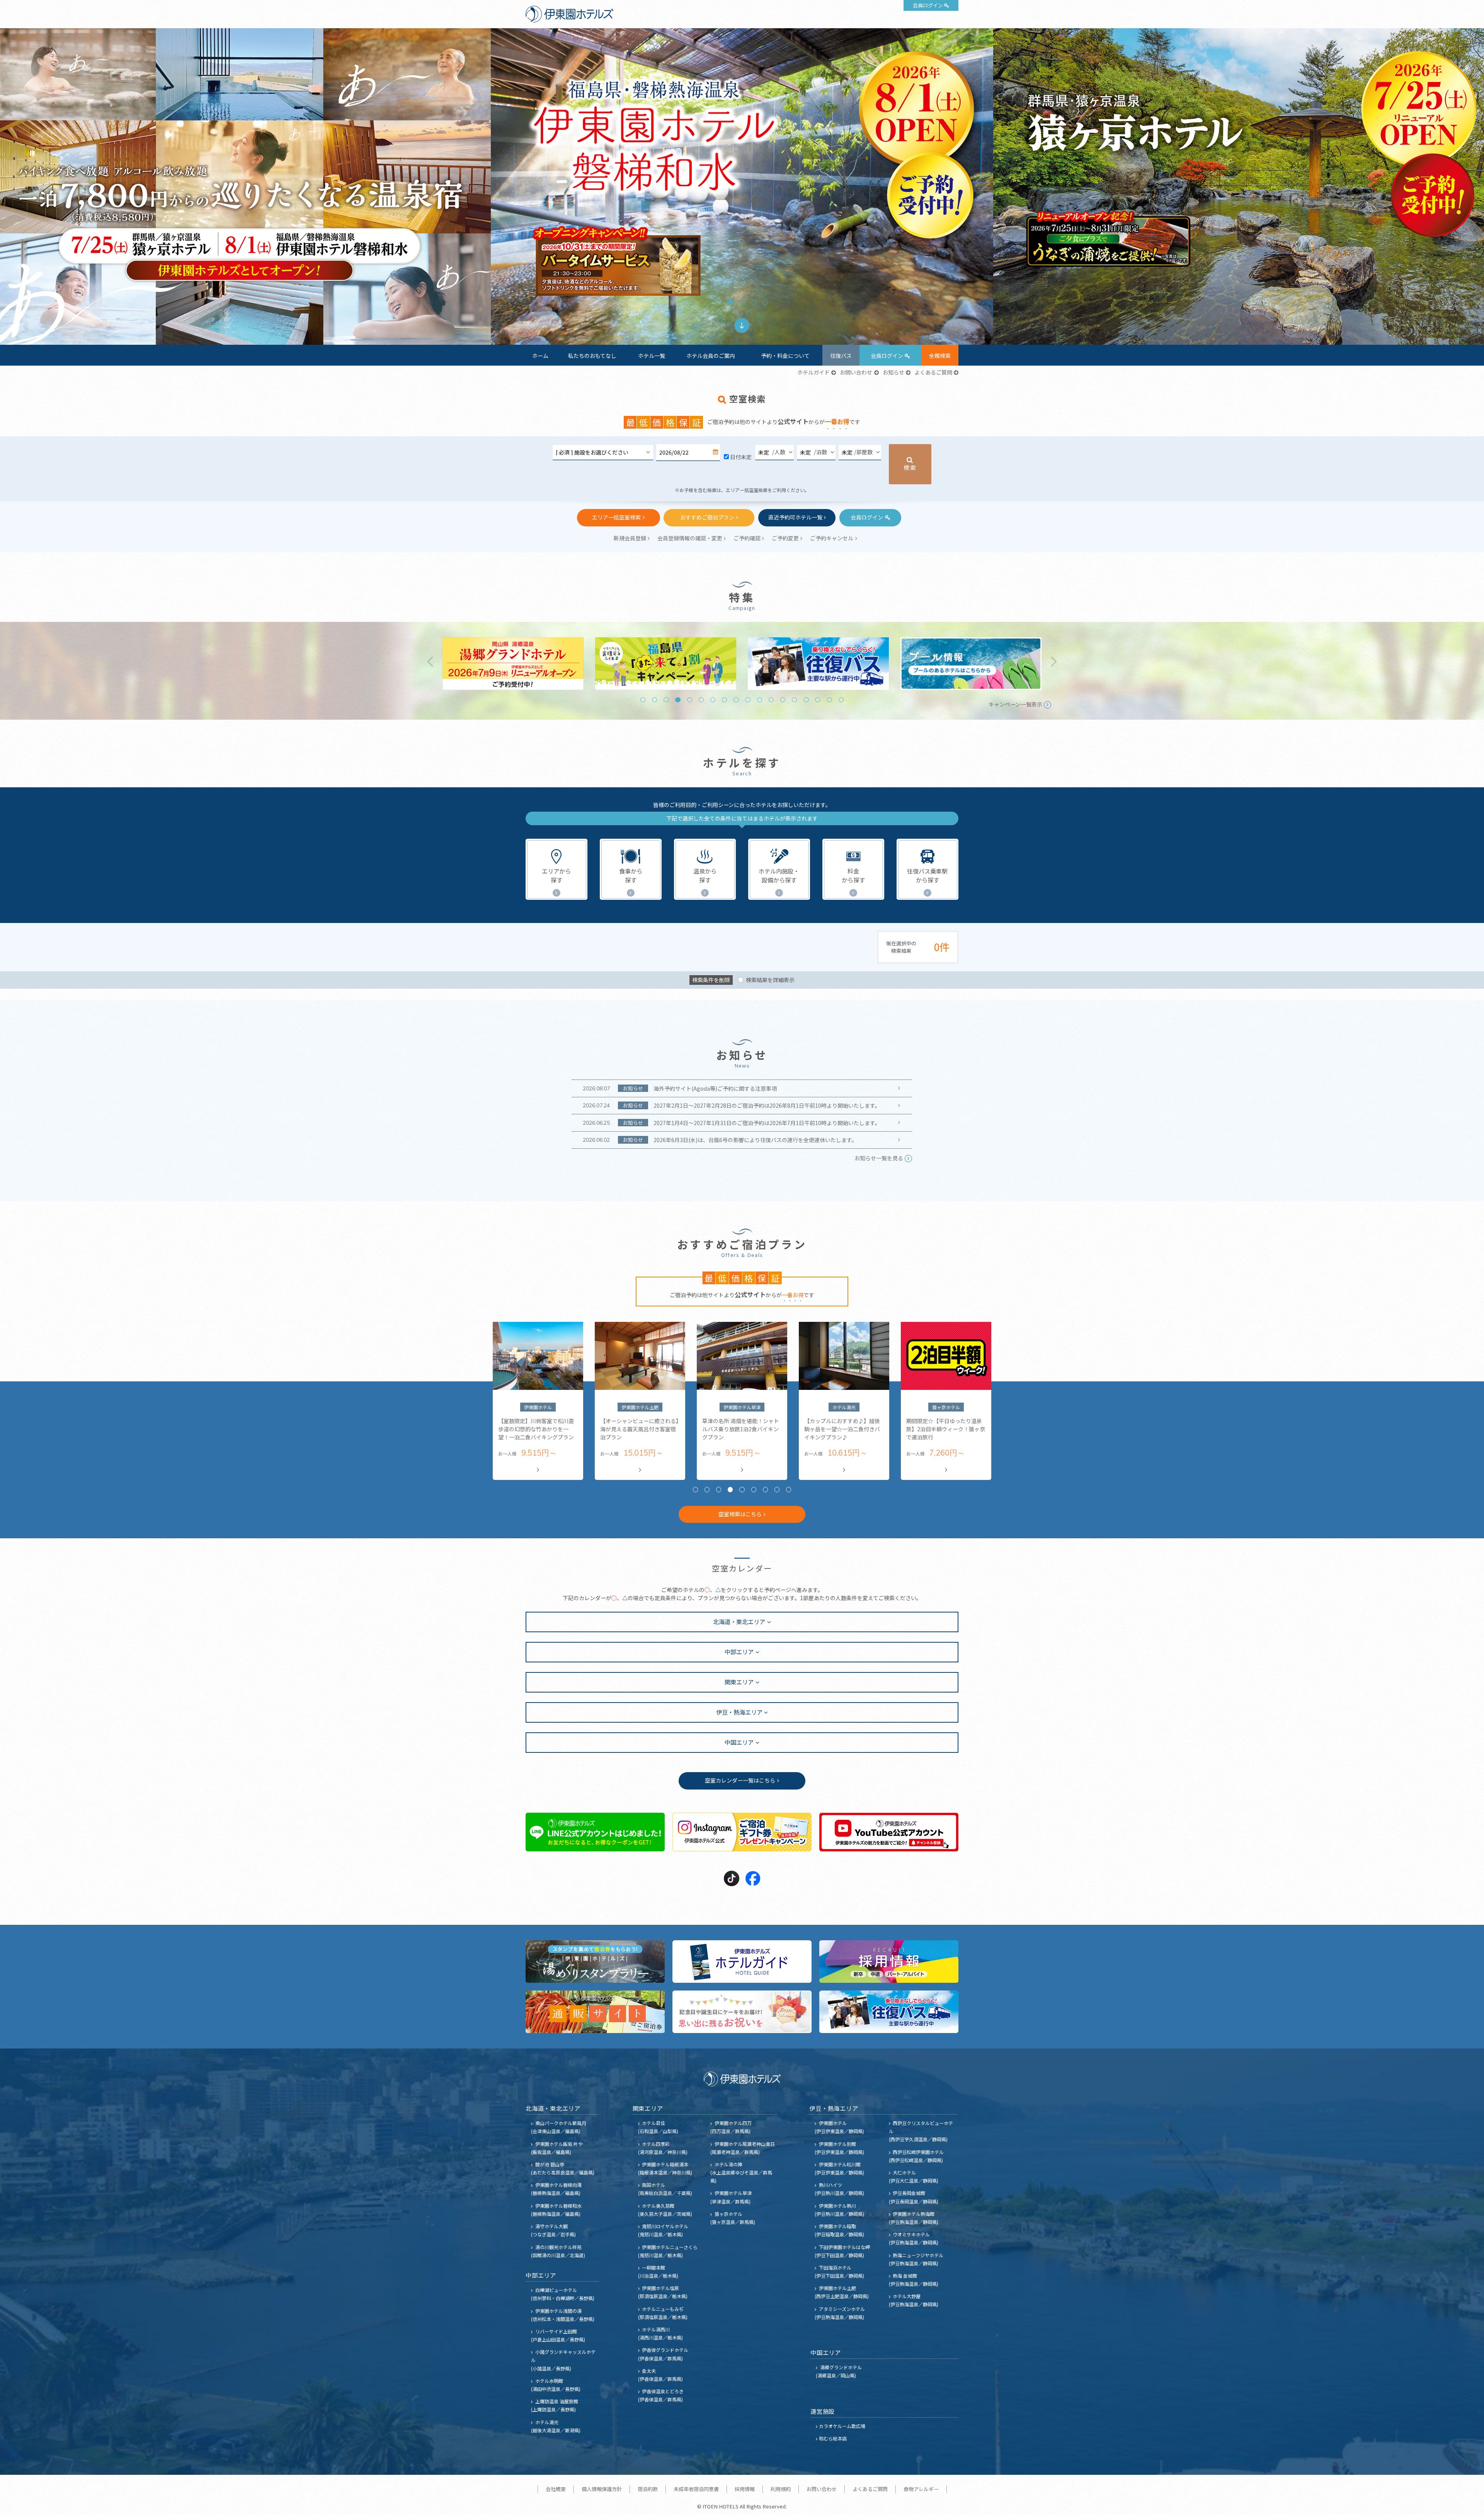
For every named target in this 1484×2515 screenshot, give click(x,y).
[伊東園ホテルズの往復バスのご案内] (889, 2012)
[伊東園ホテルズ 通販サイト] (595, 2012)
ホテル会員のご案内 (711, 356)
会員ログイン (928, 5)
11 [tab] (760, 700)
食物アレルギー (921, 2489)
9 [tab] (736, 700)
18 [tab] (841, 700)
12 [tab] (771, 700)
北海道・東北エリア (739, 1621)
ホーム (540, 356)
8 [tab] (724, 700)
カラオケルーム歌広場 (842, 2426)
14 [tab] (794, 700)
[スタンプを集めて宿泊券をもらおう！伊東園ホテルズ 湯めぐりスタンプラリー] (595, 1962)
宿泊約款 (648, 2489)
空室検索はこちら (740, 1514)
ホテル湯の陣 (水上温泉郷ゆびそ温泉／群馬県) (741, 2172)
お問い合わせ (856, 372)
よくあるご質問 (933, 372)
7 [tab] (713, 700)
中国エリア (739, 1742)
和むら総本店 (833, 2438)
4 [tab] (754, 302)
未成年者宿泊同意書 (696, 2489)
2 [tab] (730, 302)
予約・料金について (785, 356)
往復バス (841, 356)
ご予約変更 (785, 538)
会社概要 (556, 2489)
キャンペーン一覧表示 (1015, 704)
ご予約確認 (747, 538)
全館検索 (940, 356)
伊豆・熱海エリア (739, 1712)
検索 (910, 467)
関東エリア (739, 1682)
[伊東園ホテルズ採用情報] (889, 1962)
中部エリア (739, 1652)
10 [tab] (748, 700)
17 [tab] (830, 700)
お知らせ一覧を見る (879, 1158)
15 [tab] (806, 700)
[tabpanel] (742, 186)
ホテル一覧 (652, 356)
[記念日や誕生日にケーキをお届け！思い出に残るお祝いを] (742, 2012)
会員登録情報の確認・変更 (690, 538)
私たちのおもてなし (592, 356)
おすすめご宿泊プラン (707, 517)
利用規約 (781, 2489)
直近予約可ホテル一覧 (795, 517)
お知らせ (893, 372)
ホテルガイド (813, 372)
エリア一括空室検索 (616, 517)
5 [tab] (765, 302)
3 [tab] (742, 302)
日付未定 (741, 457)
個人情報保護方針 (602, 2489)
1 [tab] (719, 302)
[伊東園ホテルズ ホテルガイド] (742, 1962)
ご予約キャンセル (832, 538)
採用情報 (745, 2489)
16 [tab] (818, 700)
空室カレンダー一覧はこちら (740, 1780)
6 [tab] (701, 700)
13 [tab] (783, 700)
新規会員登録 (630, 538)
